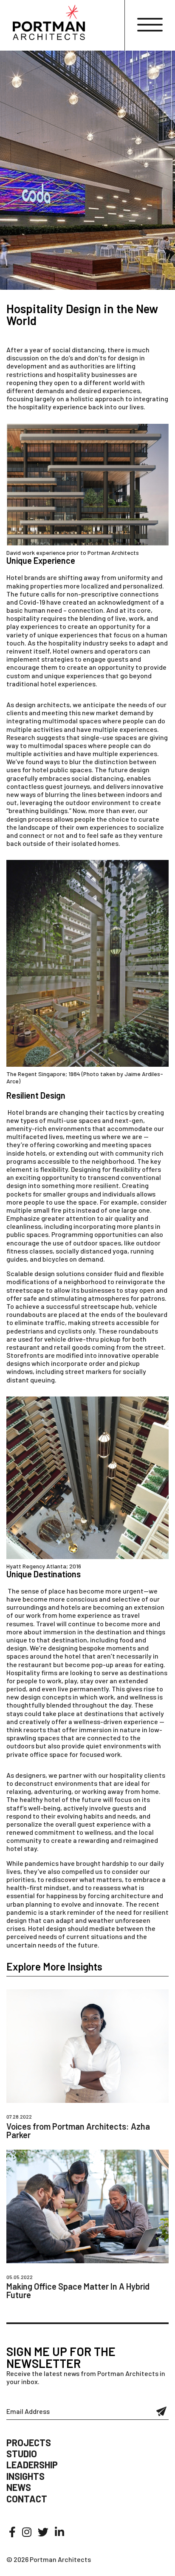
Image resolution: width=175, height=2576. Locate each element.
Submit (162, 2411)
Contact (27, 2499)
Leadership (32, 2465)
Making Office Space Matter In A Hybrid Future (78, 2290)
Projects (29, 2442)
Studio (22, 2453)
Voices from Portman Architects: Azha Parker (78, 2130)
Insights (25, 2476)
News (19, 2487)
